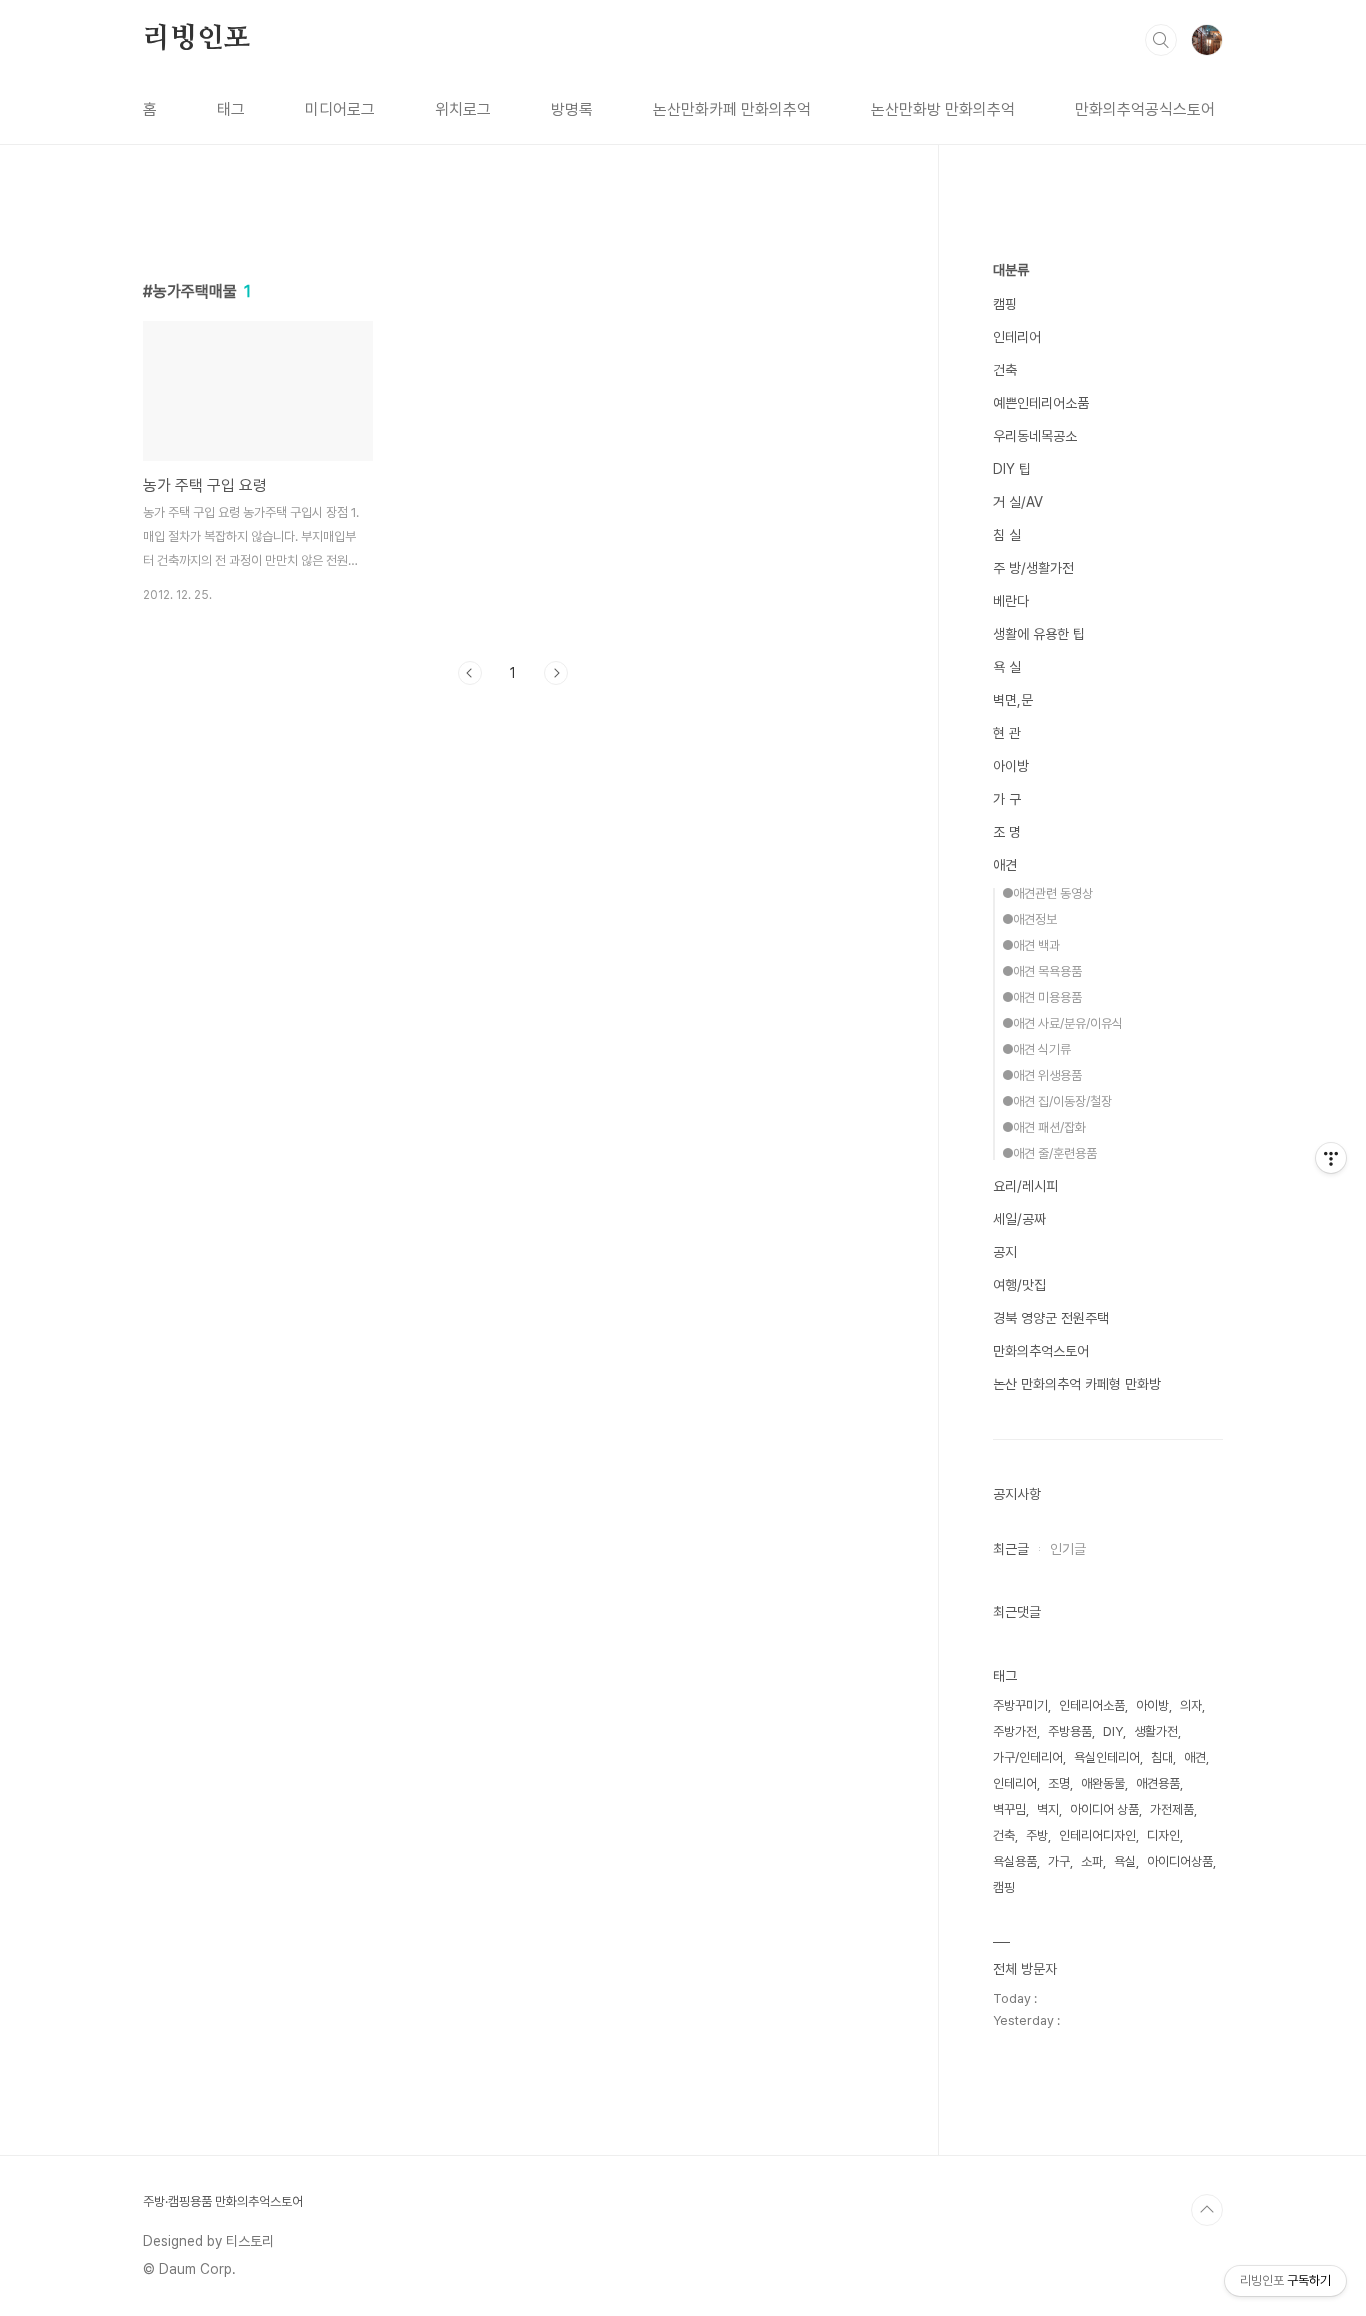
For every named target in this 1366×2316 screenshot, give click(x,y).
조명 (1059, 1783)
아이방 (1011, 766)
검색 (1161, 40)
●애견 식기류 (1036, 1049)
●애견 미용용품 (1042, 997)
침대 (1162, 1757)
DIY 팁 (1012, 469)
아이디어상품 (1180, 1861)
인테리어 (1017, 337)
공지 (1005, 1252)
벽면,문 (1013, 700)
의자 (1191, 1705)
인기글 (1068, 1549)
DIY (1113, 1731)
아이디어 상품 (1104, 1809)
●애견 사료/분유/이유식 (1062, 1023)
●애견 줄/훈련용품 (1049, 1153)
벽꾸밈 (1009, 1809)
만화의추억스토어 (1041, 1351)
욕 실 (1007, 667)
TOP (1207, 2210)
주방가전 (1015, 1731)
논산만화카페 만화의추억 (732, 109)
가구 (1059, 1861)
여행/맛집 (1019, 1285)
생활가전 (1156, 1731)
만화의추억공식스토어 (1145, 109)
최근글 (1011, 1549)
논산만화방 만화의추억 (943, 109)
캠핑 (1005, 304)
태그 (231, 109)
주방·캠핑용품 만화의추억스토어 (223, 2201)
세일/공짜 (1019, 1219)
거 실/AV (1018, 502)
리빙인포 (196, 39)
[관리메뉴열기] (1331, 1158)
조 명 (1007, 832)
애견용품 (1158, 1783)
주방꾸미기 (1020, 1705)
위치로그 (463, 109)
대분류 (1011, 270)
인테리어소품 (1092, 1705)
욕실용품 (1015, 1861)
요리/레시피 (1025, 1186)
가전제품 (1172, 1809)
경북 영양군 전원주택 (1051, 1318)
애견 (1005, 865)
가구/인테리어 (1028, 1757)
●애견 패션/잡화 (1044, 1127)
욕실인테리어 (1107, 1757)
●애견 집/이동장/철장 (1057, 1101)
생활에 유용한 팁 (1039, 634)
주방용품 (1070, 1731)
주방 (1037, 1835)
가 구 (1007, 799)
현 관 (1007, 733)
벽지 (1048, 1809)
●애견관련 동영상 (1047, 893)
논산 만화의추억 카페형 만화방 (1077, 1384)
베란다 (1011, 601)
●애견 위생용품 (1042, 1075)
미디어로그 (340, 109)
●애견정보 (1029, 919)
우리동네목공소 (1035, 436)
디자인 (1163, 1835)
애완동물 (1103, 1783)
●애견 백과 (1031, 945)
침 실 (1007, 535)
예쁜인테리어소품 (1041, 403)
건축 (1005, 370)
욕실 (1125, 1861)
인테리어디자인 (1097, 1835)
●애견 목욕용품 (1042, 971)
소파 (1092, 1861)
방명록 (572, 109)
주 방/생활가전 (1033, 568)
